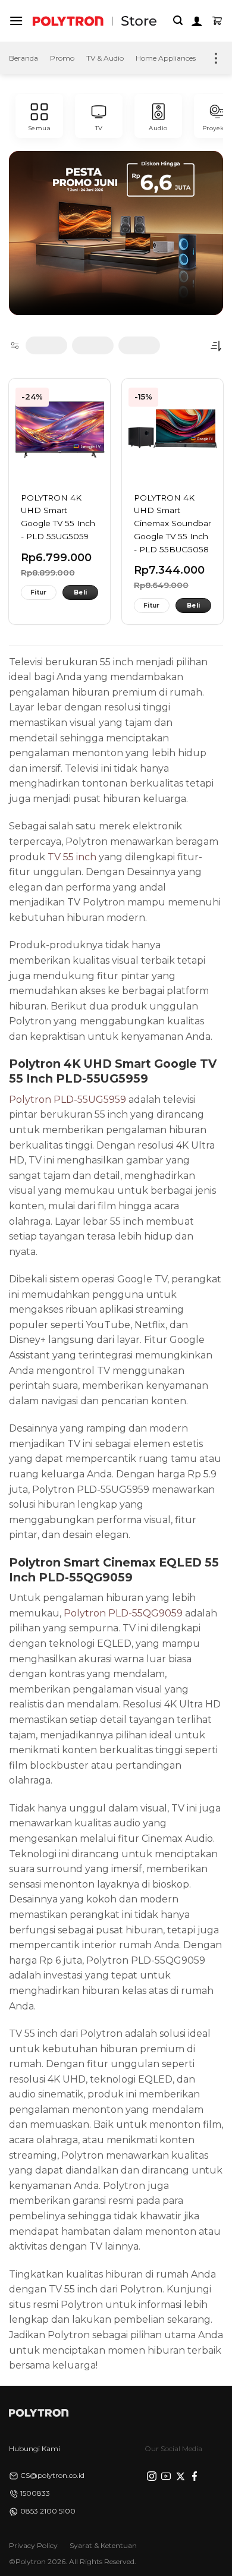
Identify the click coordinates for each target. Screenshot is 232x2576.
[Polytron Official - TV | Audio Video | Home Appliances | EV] (68, 21)
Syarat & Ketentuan (103, 2545)
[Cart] (217, 21)
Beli (80, 592)
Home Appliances (166, 58)
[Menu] (16, 21)
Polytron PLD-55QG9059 (123, 1613)
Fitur (39, 592)
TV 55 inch (72, 857)
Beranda (23, 58)
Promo (62, 58)
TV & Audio (105, 58)
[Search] (178, 21)
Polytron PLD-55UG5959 (68, 1100)
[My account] (197, 21)
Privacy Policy (33, 2545)
